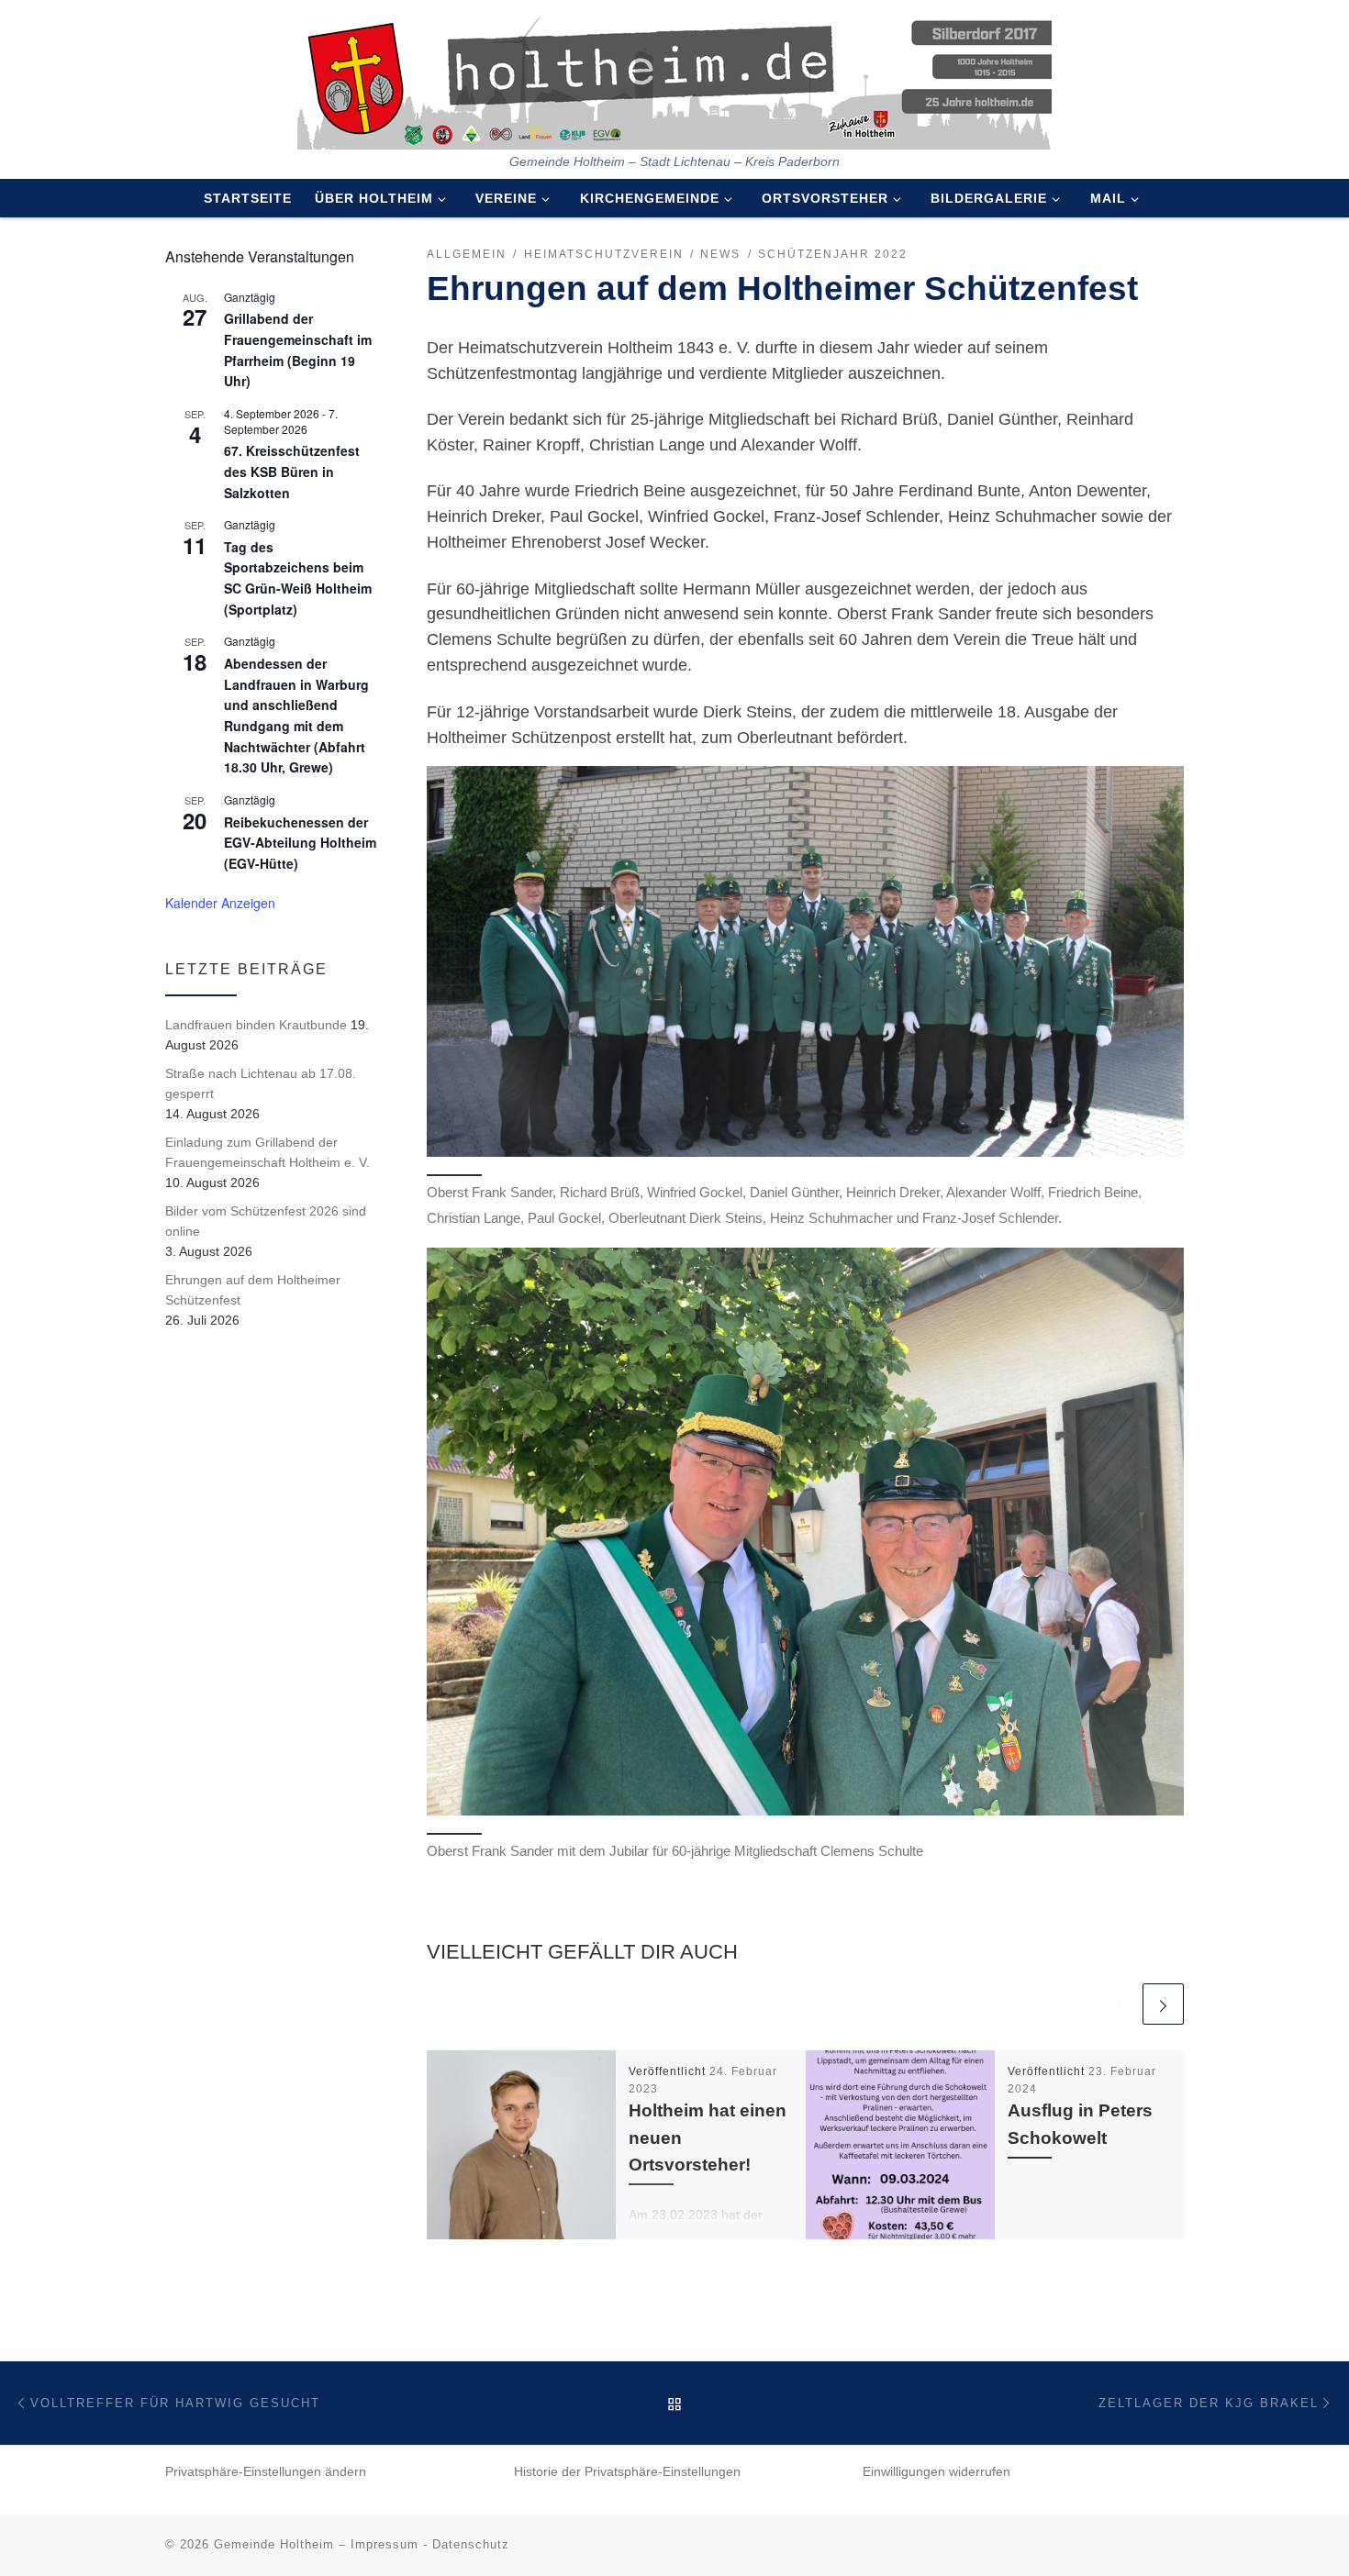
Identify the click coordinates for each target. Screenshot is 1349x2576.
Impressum (385, 2544)
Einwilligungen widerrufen (936, 2472)
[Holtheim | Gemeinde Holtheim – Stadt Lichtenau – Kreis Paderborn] (674, 77)
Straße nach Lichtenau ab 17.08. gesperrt (261, 1083)
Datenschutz (471, 2544)
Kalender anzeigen (220, 903)
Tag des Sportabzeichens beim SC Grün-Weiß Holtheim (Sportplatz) (298, 578)
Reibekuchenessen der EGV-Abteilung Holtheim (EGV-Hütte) (300, 843)
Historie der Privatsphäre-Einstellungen (627, 2472)
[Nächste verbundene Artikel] (1163, 2004)
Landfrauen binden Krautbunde (256, 1025)
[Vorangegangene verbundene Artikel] (1118, 2004)
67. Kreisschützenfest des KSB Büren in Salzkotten (292, 471)
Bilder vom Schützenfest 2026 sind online (266, 1221)
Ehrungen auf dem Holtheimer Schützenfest (253, 1290)
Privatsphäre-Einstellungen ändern (266, 2472)
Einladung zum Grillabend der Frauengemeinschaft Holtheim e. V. (268, 1152)
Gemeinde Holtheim (274, 2544)
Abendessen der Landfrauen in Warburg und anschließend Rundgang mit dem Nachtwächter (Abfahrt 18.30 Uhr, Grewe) (296, 715)
